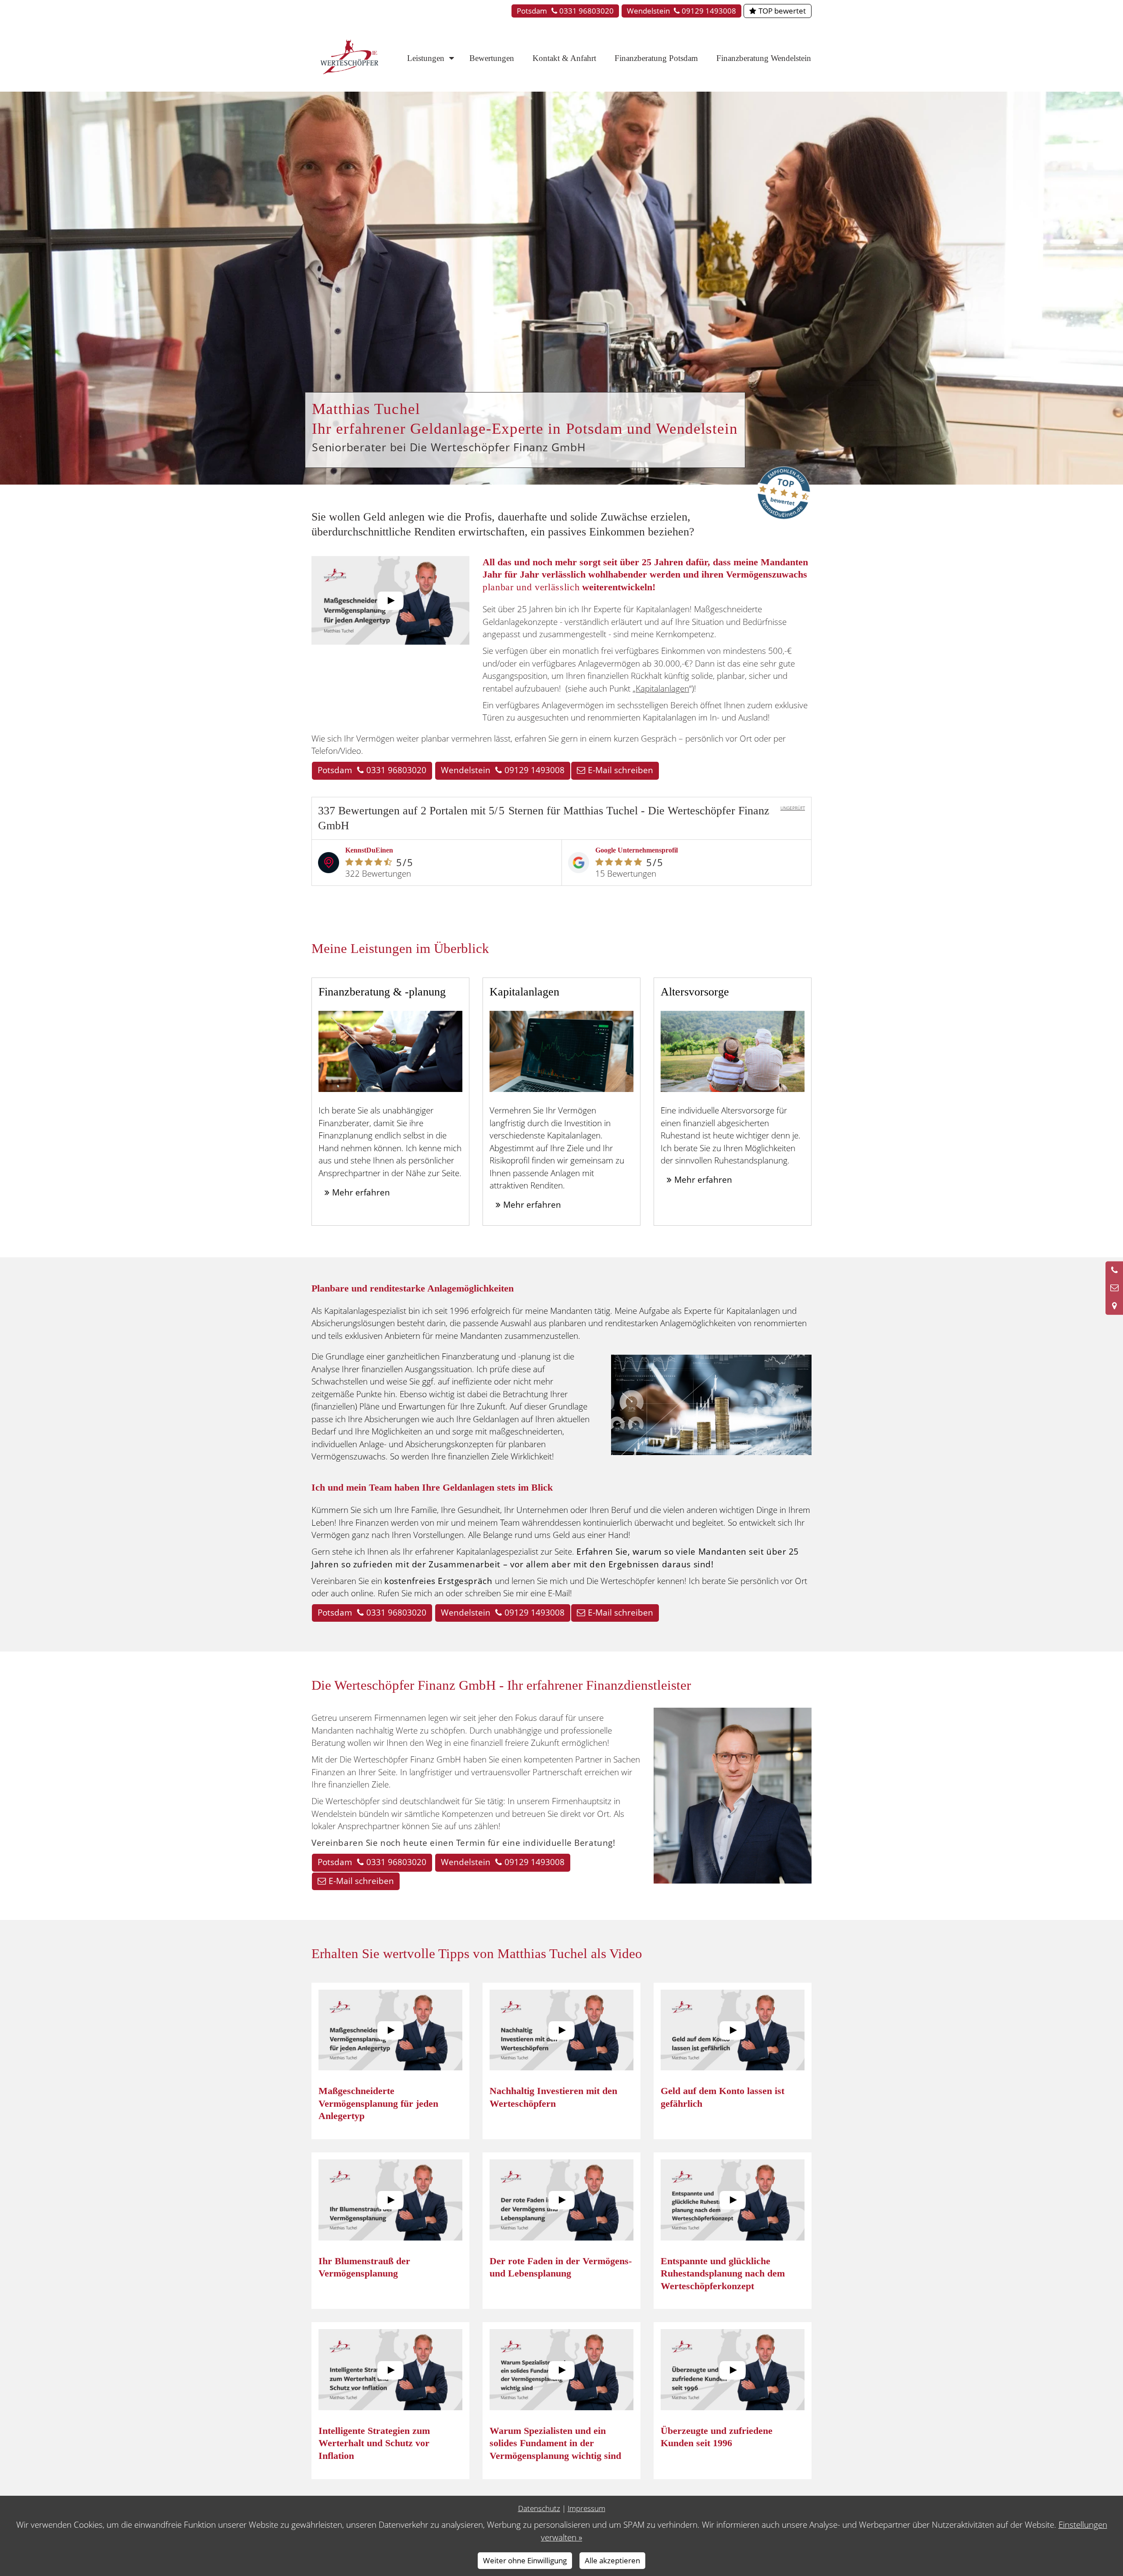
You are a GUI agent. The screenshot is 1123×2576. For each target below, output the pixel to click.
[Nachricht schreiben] (1114, 1288)
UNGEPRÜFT (793, 808)
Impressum (587, 2508)
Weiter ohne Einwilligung (525, 2560)
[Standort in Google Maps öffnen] (1114, 1306)
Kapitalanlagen (662, 689)
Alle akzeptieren (612, 2560)
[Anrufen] (1114, 1270)
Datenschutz (539, 2508)
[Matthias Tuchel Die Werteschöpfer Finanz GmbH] (351, 57)
